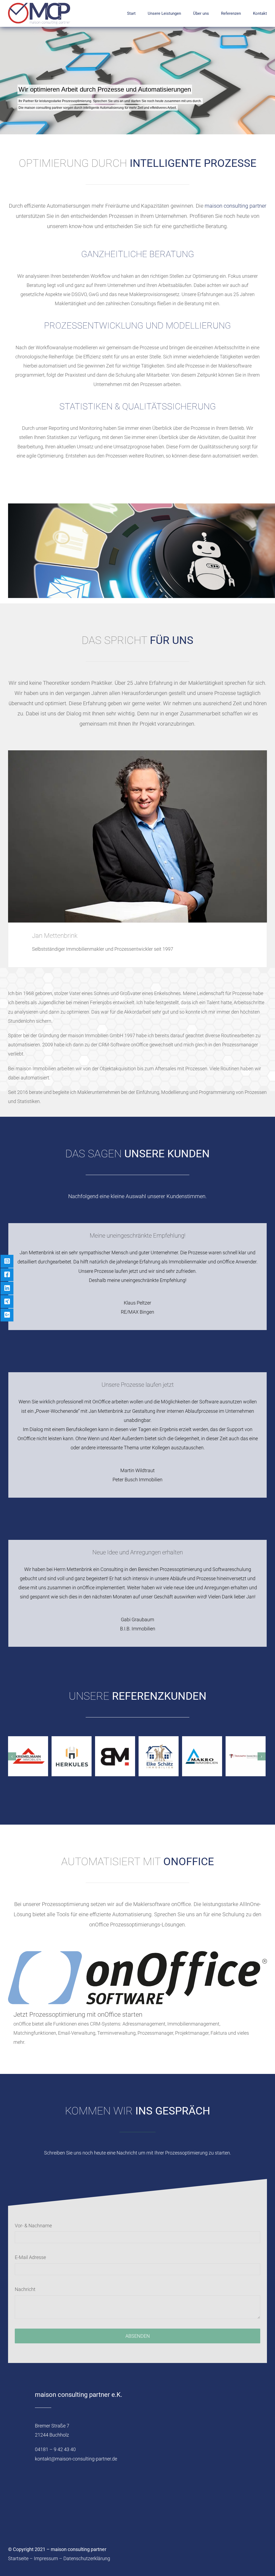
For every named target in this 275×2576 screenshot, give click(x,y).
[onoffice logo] (137, 1953)
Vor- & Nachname (33, 2226)
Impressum (46, 2558)
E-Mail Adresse (30, 2257)
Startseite (18, 2558)
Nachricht (25, 2289)
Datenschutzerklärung (87, 2558)
